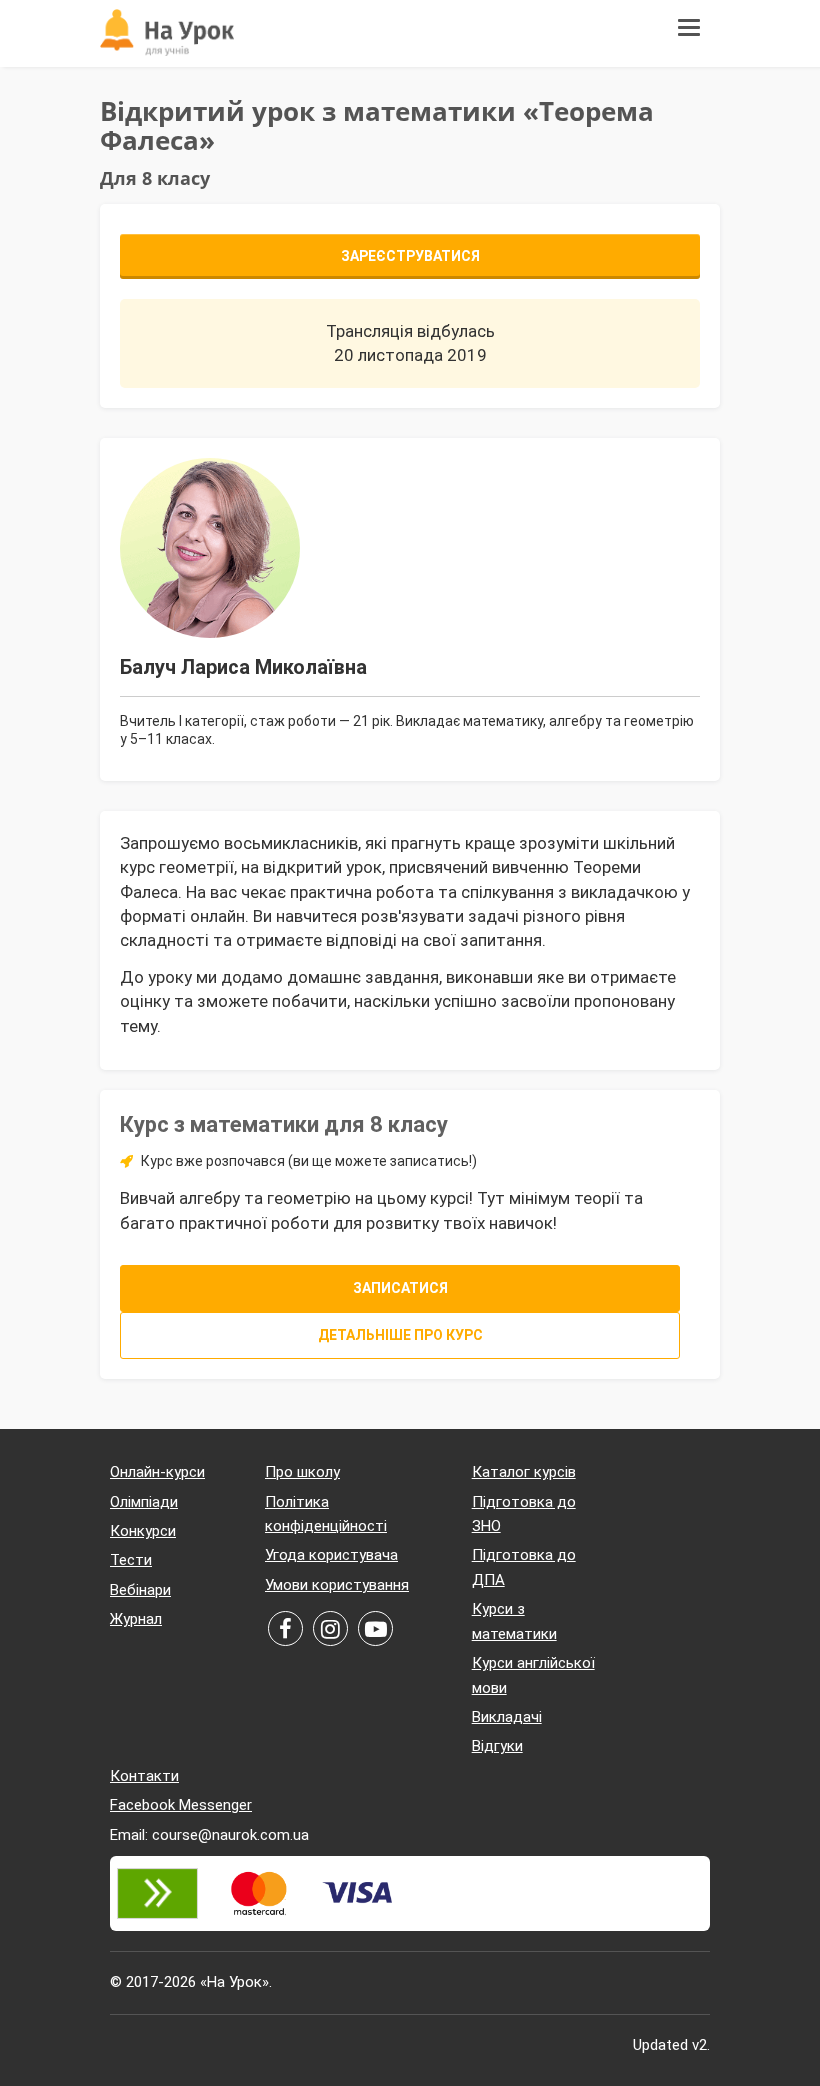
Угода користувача (331, 1555)
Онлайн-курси (157, 1472)
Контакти (144, 1776)
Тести (131, 1560)
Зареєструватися (410, 256)
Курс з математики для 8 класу (284, 1124)
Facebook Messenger (181, 1805)
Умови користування (337, 1585)
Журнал (136, 1619)
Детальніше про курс (400, 1335)
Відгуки (497, 1746)
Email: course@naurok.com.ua (209, 1835)
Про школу (302, 1472)
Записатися (400, 1288)
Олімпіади (144, 1502)
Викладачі (507, 1717)
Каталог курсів (524, 1472)
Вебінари (140, 1590)
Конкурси (143, 1531)
